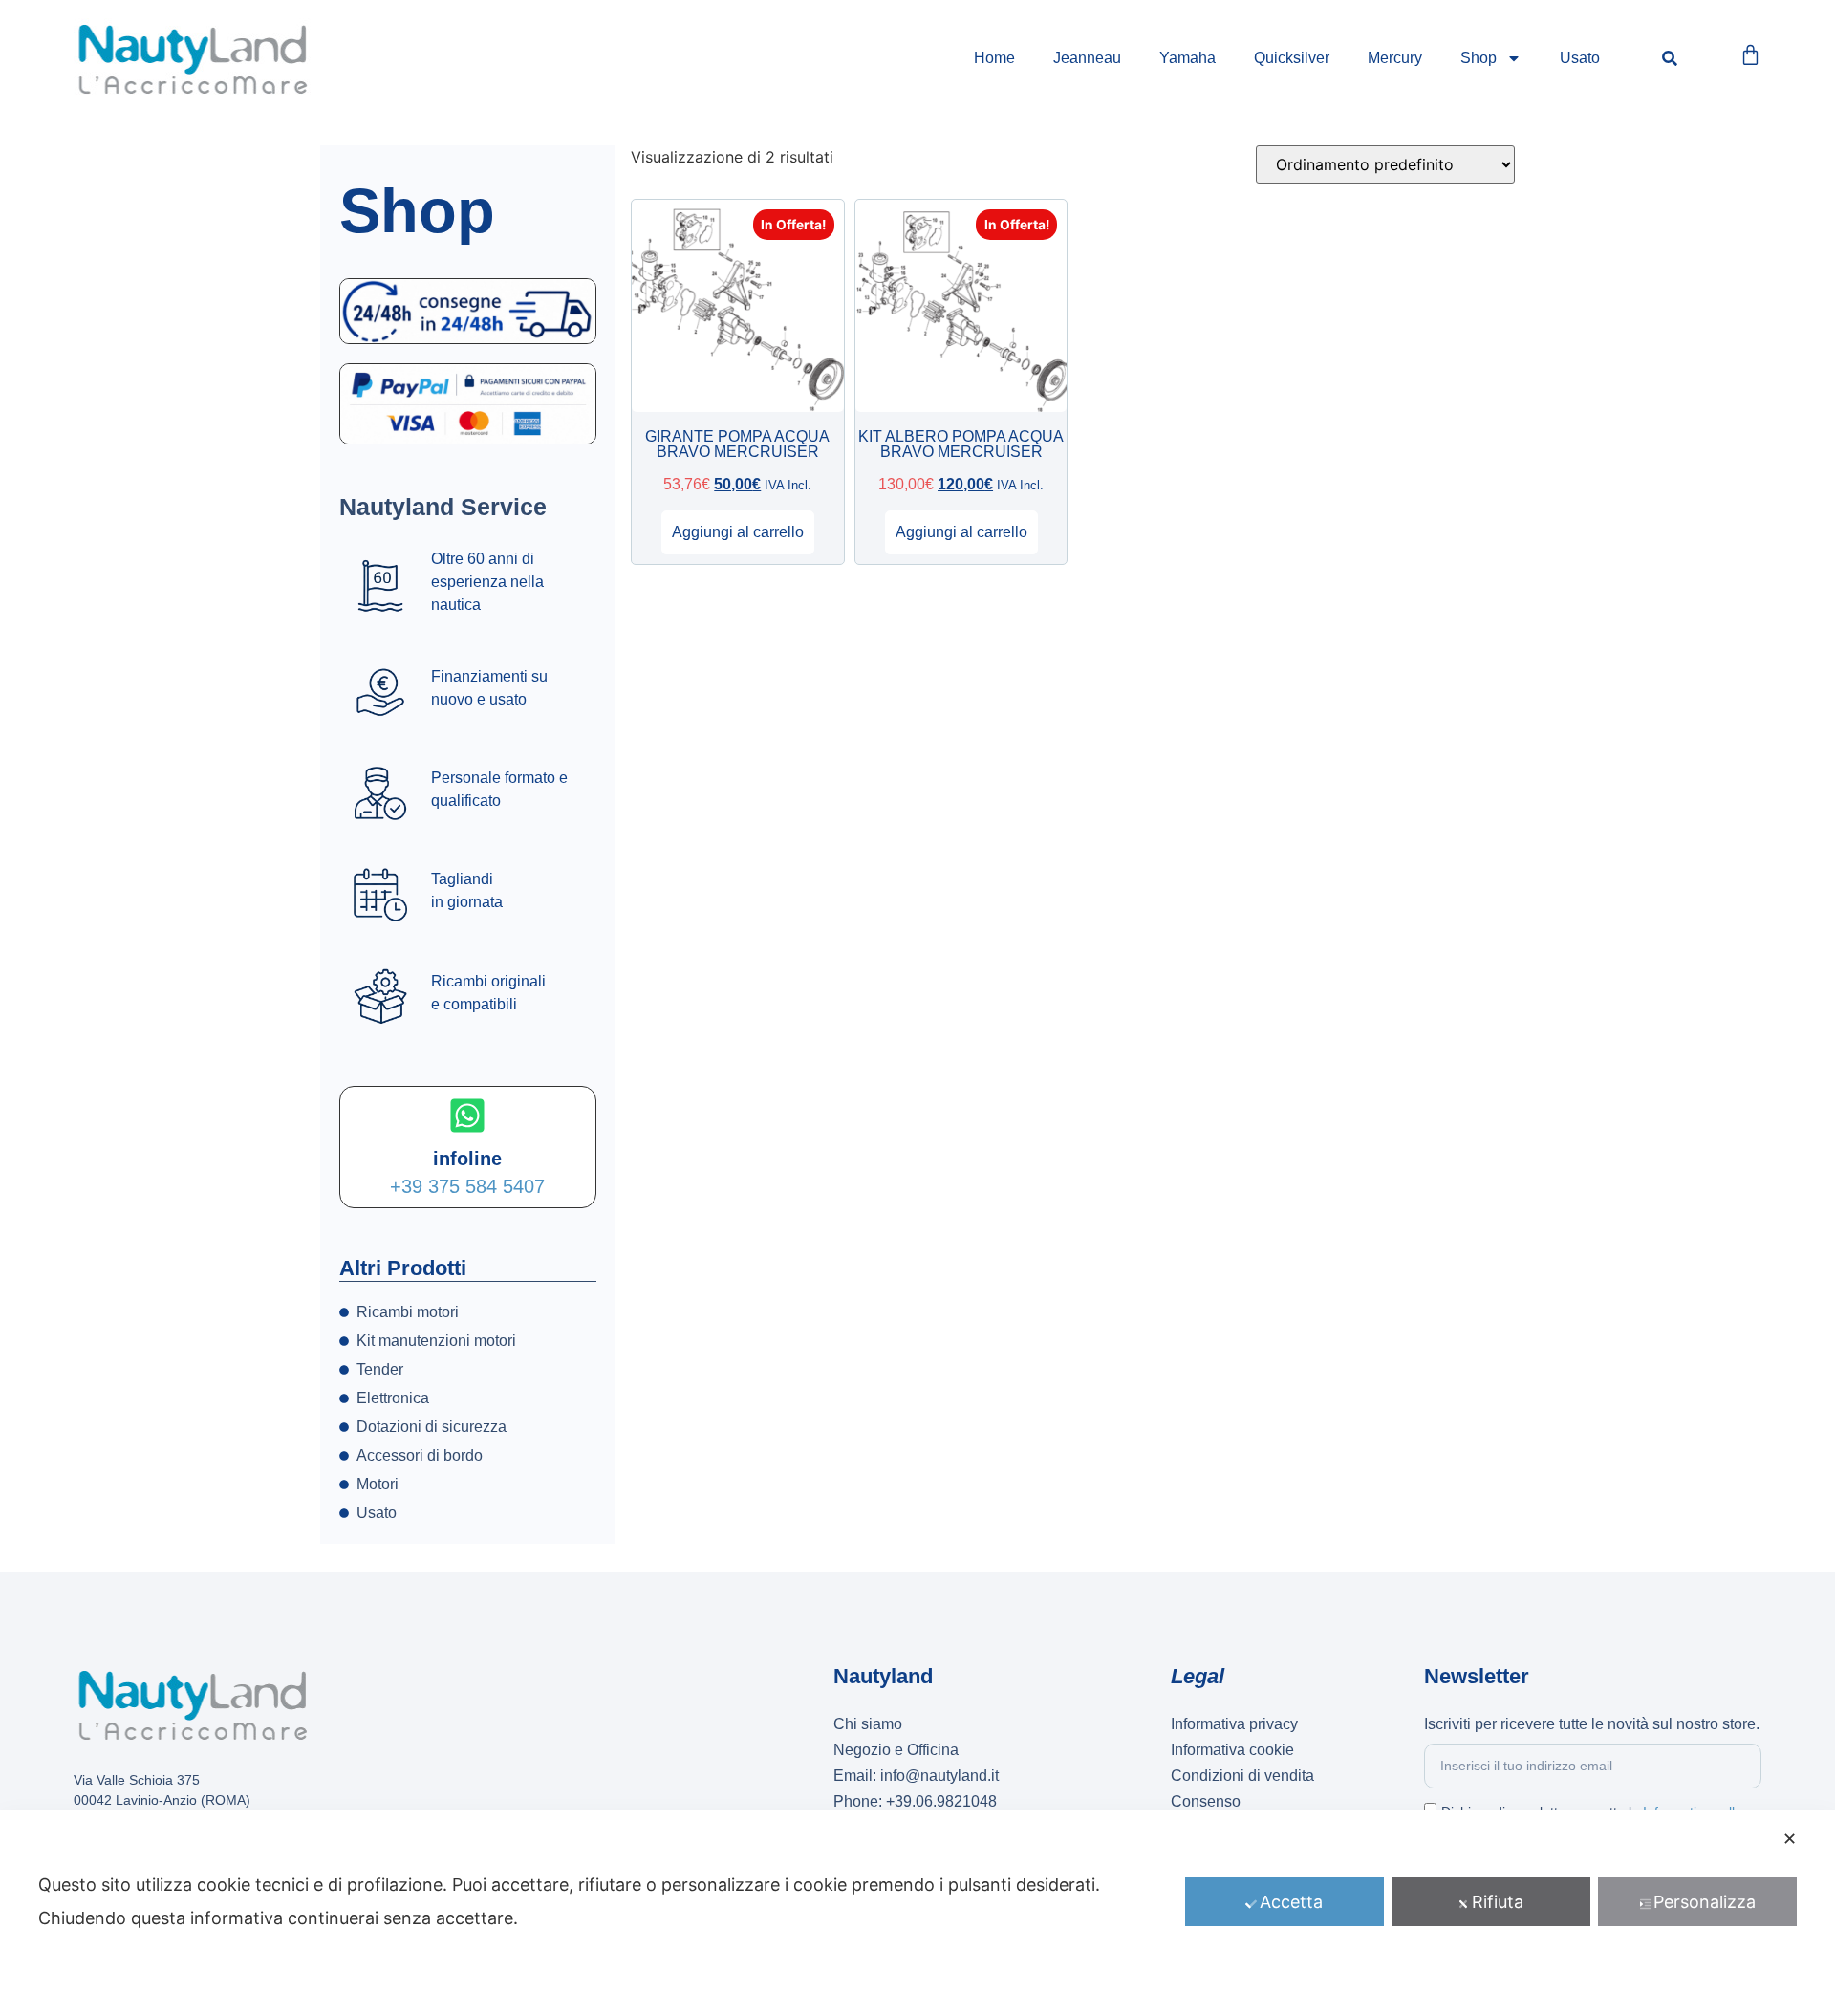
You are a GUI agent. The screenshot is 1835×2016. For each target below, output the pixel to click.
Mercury (1395, 58)
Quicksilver (1292, 58)
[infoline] (467, 1116)
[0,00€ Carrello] (1750, 55)
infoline (467, 1159)
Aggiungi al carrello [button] (738, 532)
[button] (1670, 59)
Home (994, 58)
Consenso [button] (1206, 1801)
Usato (1580, 58)
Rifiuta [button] (1498, 1902)
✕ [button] (1790, 1839)
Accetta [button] (1291, 1902)
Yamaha (1187, 58)
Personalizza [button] (1705, 1902)
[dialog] (917, 1913)
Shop (1479, 58)
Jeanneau (1087, 58)
